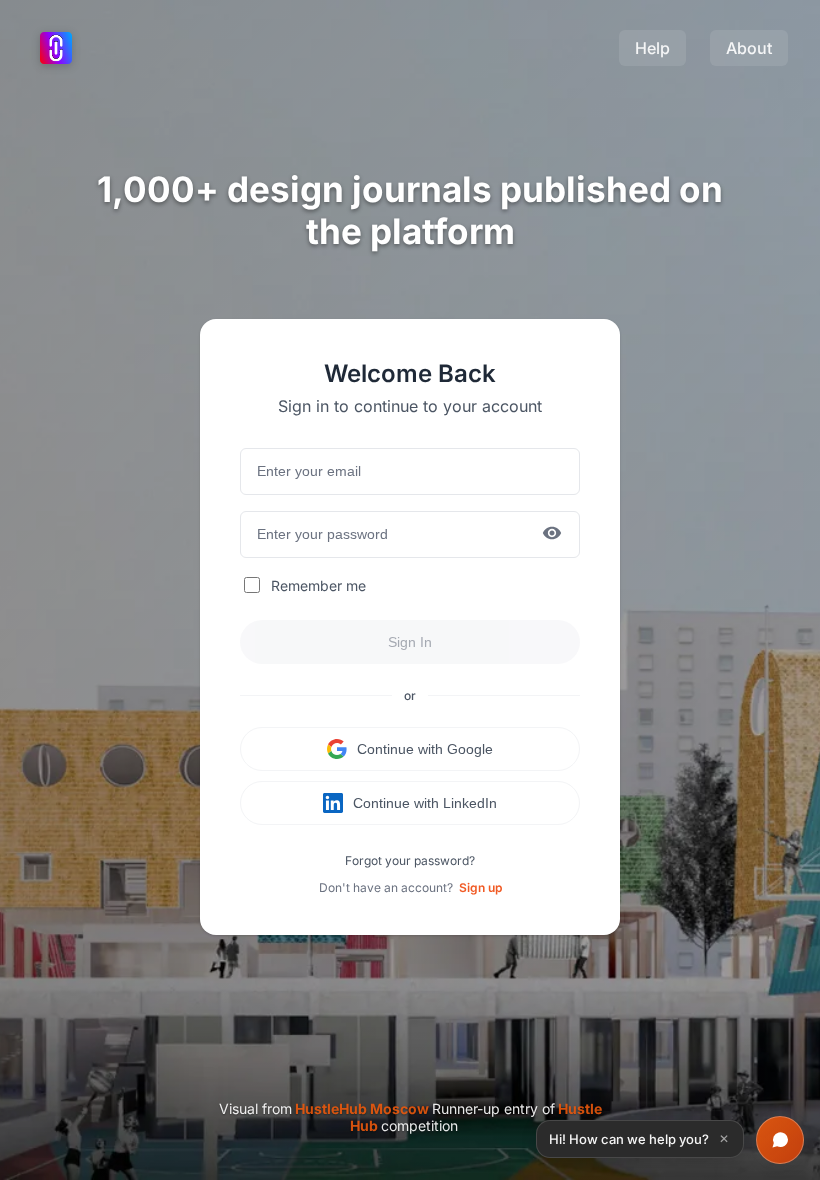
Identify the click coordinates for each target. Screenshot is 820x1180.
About (749, 48)
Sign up (480, 887)
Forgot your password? (410, 860)
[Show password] (552, 534)
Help (652, 48)
